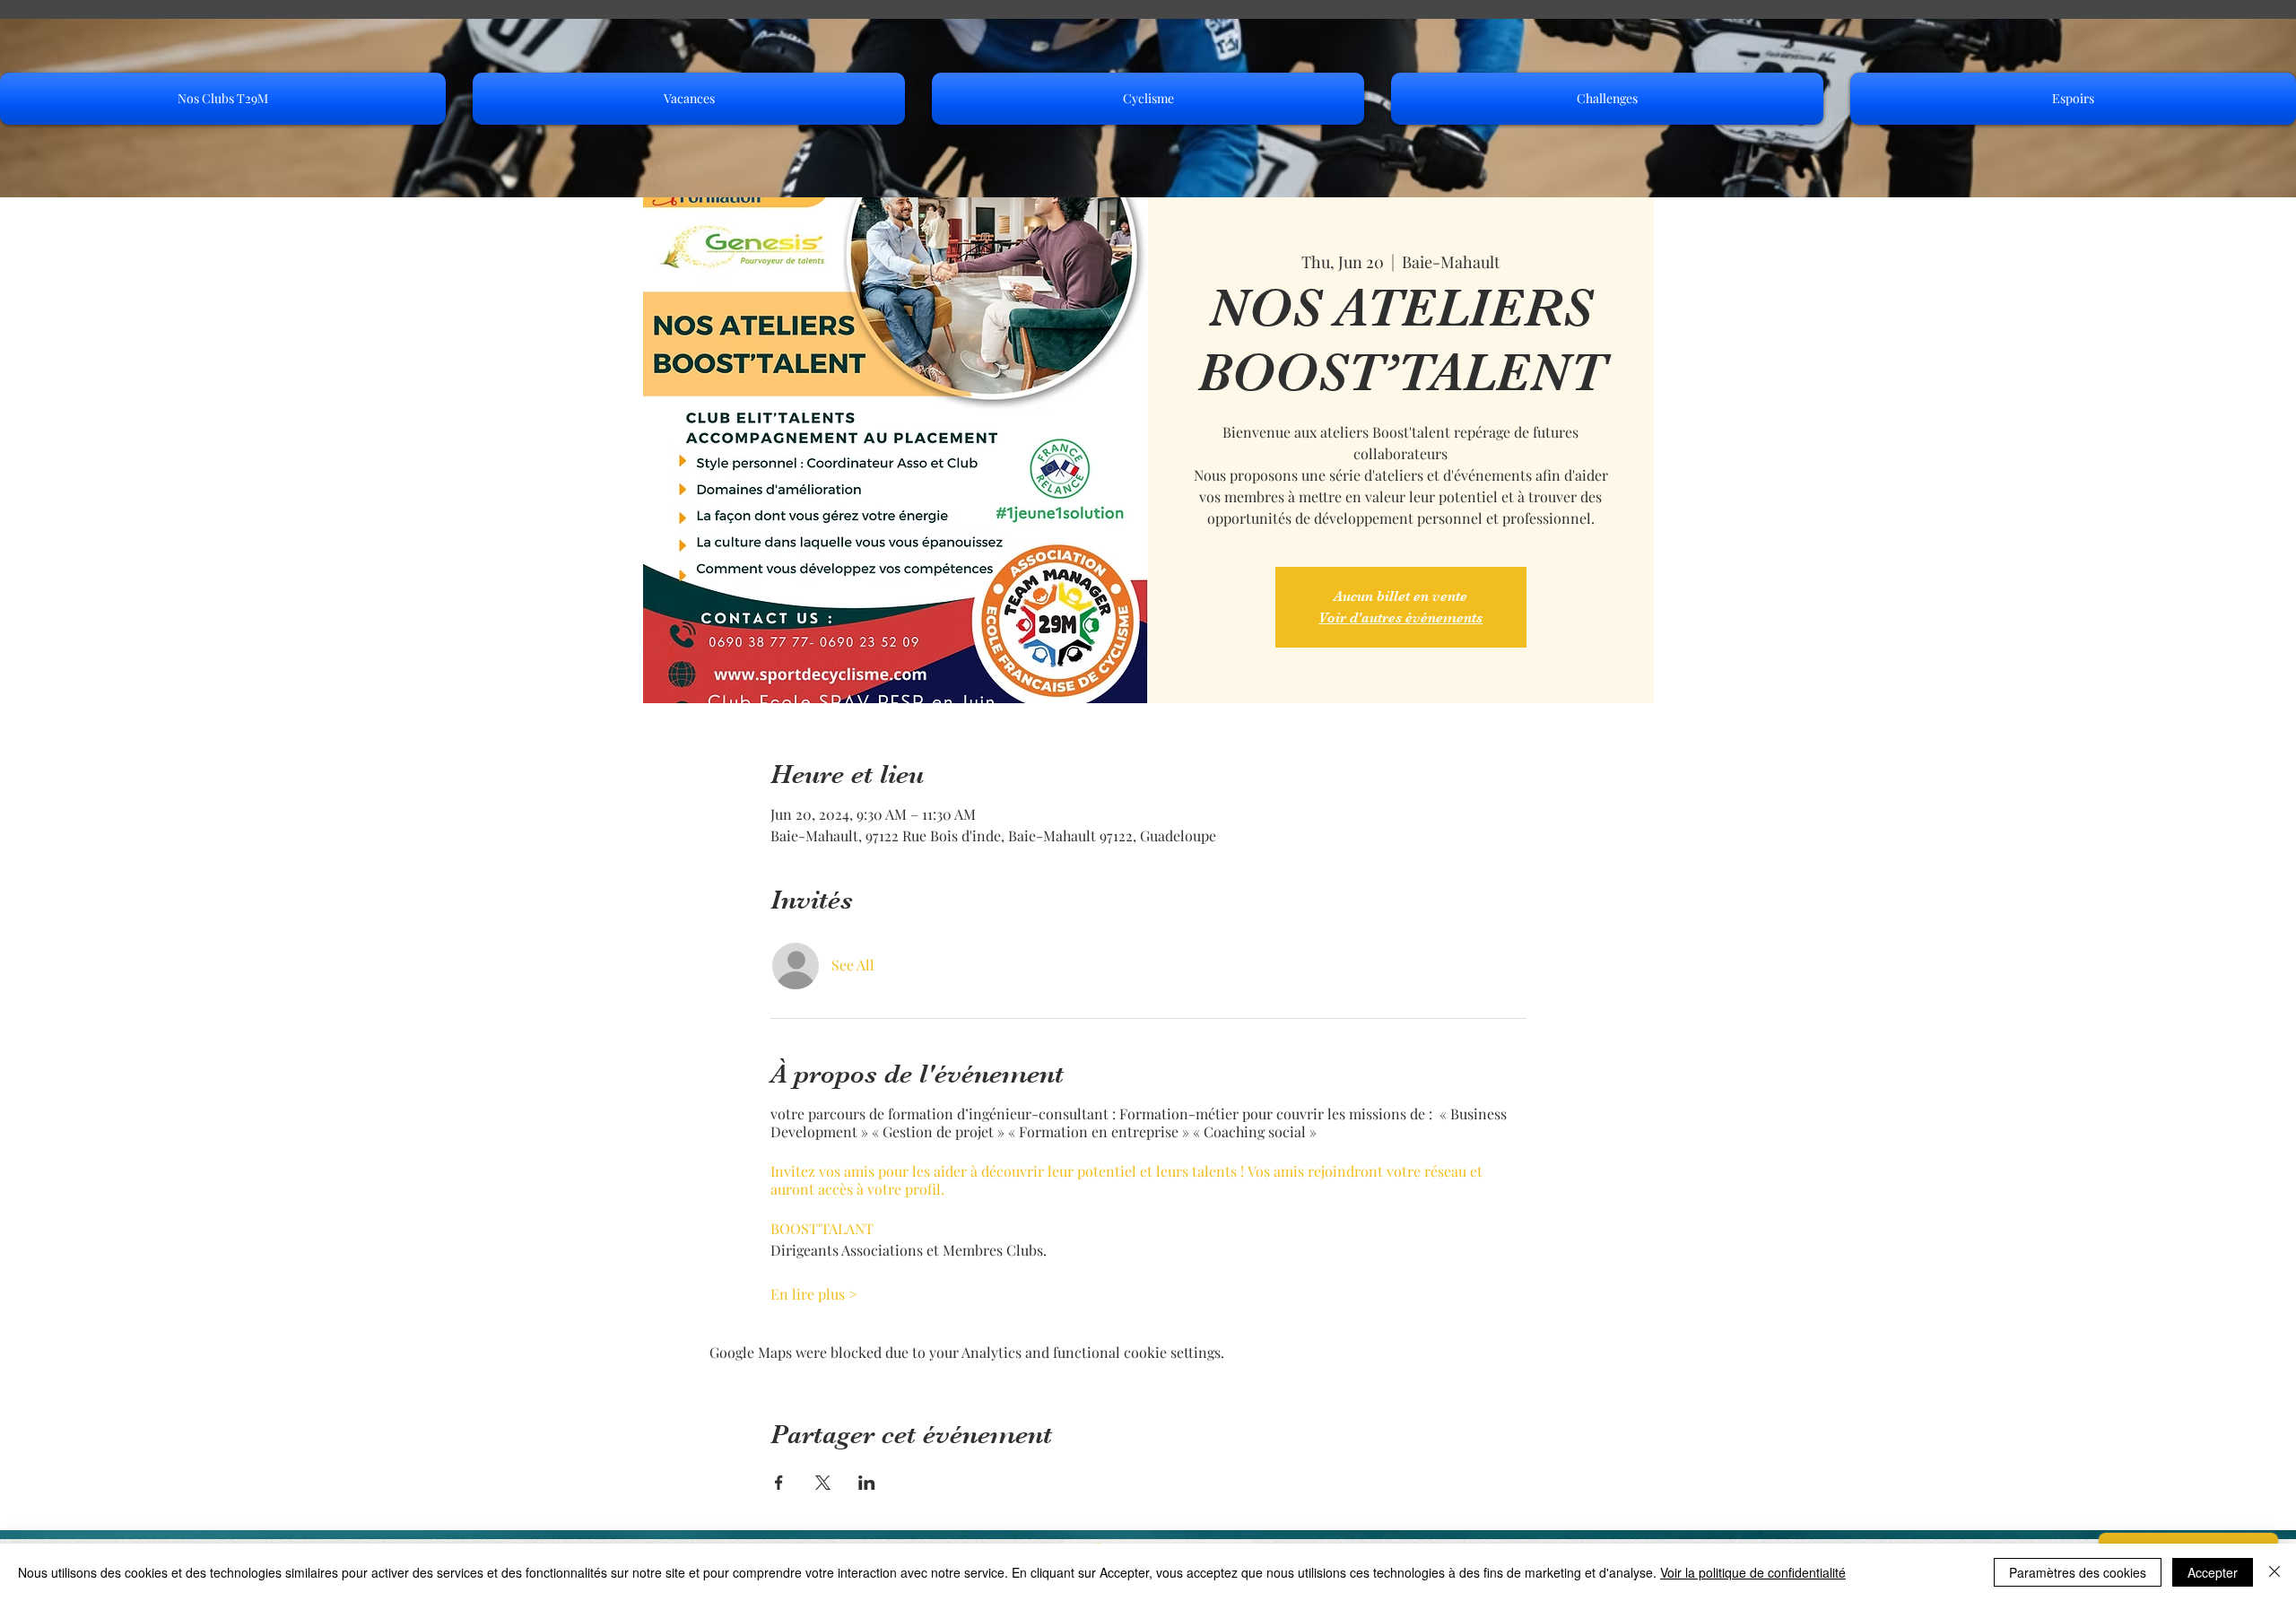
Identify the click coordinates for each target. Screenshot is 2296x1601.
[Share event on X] (823, 1483)
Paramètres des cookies (2078, 1572)
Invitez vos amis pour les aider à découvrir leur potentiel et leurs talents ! (1009, 1171)
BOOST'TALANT (822, 1228)
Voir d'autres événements (1400, 618)
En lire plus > (814, 1294)
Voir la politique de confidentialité (1753, 1572)
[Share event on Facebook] (779, 1483)
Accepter (2213, 1572)
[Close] (2274, 1572)
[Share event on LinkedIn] (867, 1483)
